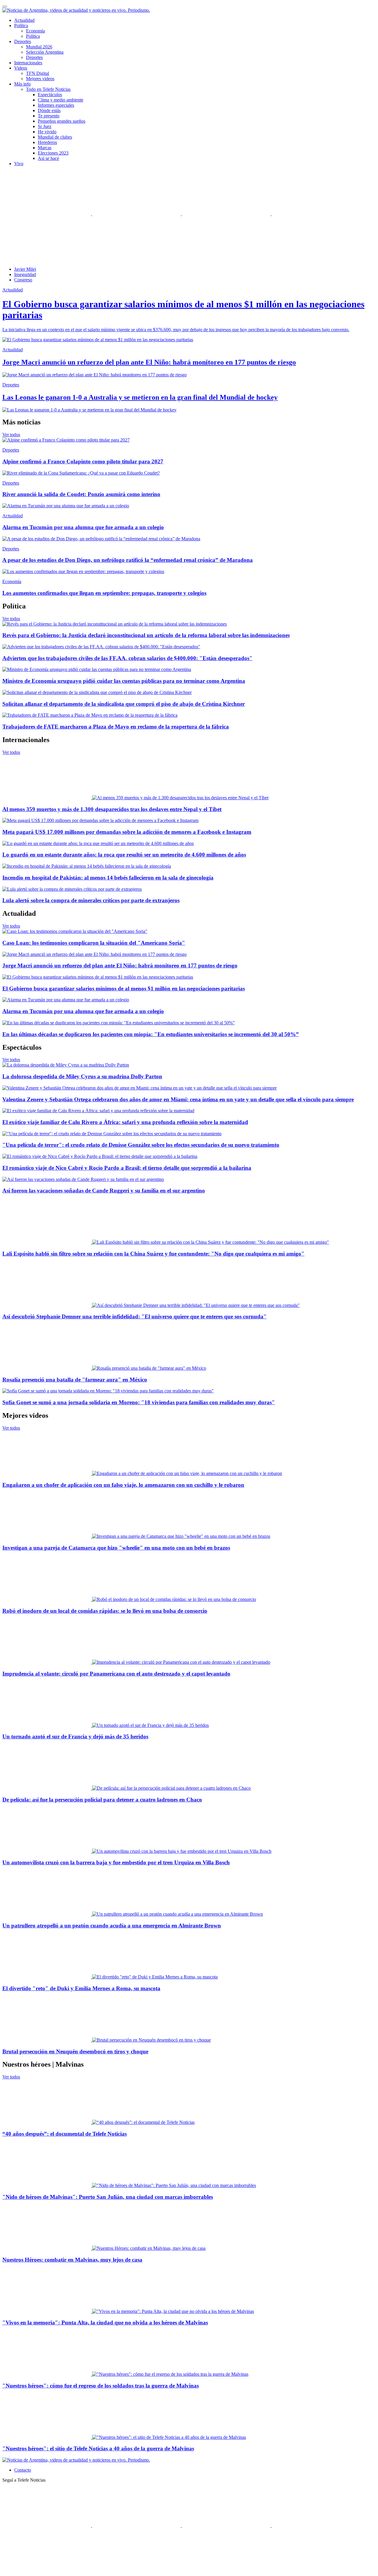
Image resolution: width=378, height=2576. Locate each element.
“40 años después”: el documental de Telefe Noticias (65, 2134)
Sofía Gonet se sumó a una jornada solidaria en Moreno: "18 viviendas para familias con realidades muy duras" (139, 1402)
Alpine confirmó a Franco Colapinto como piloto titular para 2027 (83, 461)
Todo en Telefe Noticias (48, 89)
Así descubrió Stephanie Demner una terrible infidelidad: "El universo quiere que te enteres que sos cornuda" (135, 1316)
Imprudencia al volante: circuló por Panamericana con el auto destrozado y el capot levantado (116, 1674)
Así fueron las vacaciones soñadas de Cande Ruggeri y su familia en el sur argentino (104, 1191)
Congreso (23, 280)
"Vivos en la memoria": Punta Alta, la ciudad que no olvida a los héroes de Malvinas (105, 2322)
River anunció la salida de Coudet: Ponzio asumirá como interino (81, 494)
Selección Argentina (45, 52)
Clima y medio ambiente (61, 100)
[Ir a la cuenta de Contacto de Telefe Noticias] (47, 259)
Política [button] (21, 26)
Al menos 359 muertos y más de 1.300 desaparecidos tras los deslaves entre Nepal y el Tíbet (112, 809)
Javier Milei (25, 269)
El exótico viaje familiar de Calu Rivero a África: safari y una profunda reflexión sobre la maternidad (125, 1122)
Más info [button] (22, 84)
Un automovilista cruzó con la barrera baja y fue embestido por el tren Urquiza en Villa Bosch (116, 1862)
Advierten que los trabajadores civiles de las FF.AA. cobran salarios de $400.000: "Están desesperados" (127, 658)
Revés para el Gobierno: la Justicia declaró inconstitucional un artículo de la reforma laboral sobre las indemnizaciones (146, 635)
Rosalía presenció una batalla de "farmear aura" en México (75, 1380)
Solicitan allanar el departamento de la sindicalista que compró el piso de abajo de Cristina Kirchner (124, 704)
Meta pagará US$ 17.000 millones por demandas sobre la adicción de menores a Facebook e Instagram (127, 832)
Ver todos (11, 435)
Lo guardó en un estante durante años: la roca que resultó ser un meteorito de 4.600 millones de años (124, 855)
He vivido (47, 132)
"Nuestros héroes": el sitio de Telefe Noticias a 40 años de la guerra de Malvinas (98, 2448)
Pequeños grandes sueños (62, 121)
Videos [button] (21, 68)
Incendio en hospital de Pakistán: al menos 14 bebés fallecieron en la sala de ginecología (108, 878)
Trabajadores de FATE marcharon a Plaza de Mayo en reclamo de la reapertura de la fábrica (116, 727)
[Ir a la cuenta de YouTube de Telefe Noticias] (227, 214)
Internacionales (28, 63)
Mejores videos (40, 79)
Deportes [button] (23, 41)
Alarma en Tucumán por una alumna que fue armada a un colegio (83, 527)
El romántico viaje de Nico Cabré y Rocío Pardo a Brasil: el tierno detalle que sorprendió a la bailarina (127, 1168)
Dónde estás (49, 110)
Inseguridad (25, 274)
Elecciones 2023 (53, 153)
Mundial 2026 (39, 47)
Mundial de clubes (55, 137)
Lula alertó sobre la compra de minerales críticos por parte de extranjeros (91, 900)
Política (33, 36)
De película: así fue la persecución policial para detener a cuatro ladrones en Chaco (102, 1800)
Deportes (34, 57)
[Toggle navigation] (5, 6)
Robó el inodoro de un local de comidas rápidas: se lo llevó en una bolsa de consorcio (105, 1611)
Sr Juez (45, 126)
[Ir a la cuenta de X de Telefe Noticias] (137, 214)
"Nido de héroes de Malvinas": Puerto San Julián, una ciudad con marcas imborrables (108, 2197)
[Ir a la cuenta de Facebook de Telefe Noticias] (47, 214)
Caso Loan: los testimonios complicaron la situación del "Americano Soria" (94, 943)
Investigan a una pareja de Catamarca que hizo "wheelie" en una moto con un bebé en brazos (116, 1548)
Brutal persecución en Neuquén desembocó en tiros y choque (75, 2051)
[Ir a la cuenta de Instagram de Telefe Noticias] (316, 214)
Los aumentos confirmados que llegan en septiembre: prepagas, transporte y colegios (104, 593)
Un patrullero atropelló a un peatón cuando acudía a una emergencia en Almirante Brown (112, 1926)
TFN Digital (38, 73)
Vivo (19, 164)
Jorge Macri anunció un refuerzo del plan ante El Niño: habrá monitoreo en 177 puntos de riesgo (120, 965)
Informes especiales (56, 105)
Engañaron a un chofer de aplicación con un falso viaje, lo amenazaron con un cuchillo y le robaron (123, 1485)
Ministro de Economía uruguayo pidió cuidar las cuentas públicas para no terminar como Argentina (124, 681)
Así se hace (48, 158)
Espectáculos (50, 95)
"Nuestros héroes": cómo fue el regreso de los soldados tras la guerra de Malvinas (101, 2386)
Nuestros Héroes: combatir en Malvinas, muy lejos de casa (72, 2260)
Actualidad (24, 20)
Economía (35, 31)
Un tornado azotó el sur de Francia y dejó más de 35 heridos (75, 1736)
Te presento (49, 116)
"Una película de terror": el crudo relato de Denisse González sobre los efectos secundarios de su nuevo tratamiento (141, 1145)
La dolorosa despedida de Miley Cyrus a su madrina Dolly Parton (82, 1076)
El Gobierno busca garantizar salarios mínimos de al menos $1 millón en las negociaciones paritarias (124, 988)
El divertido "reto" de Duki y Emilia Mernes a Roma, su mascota (81, 1988)
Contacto (23, 2470)
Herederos (47, 142)
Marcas (45, 148)
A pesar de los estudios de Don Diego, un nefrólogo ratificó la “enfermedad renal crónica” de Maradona (128, 560)
